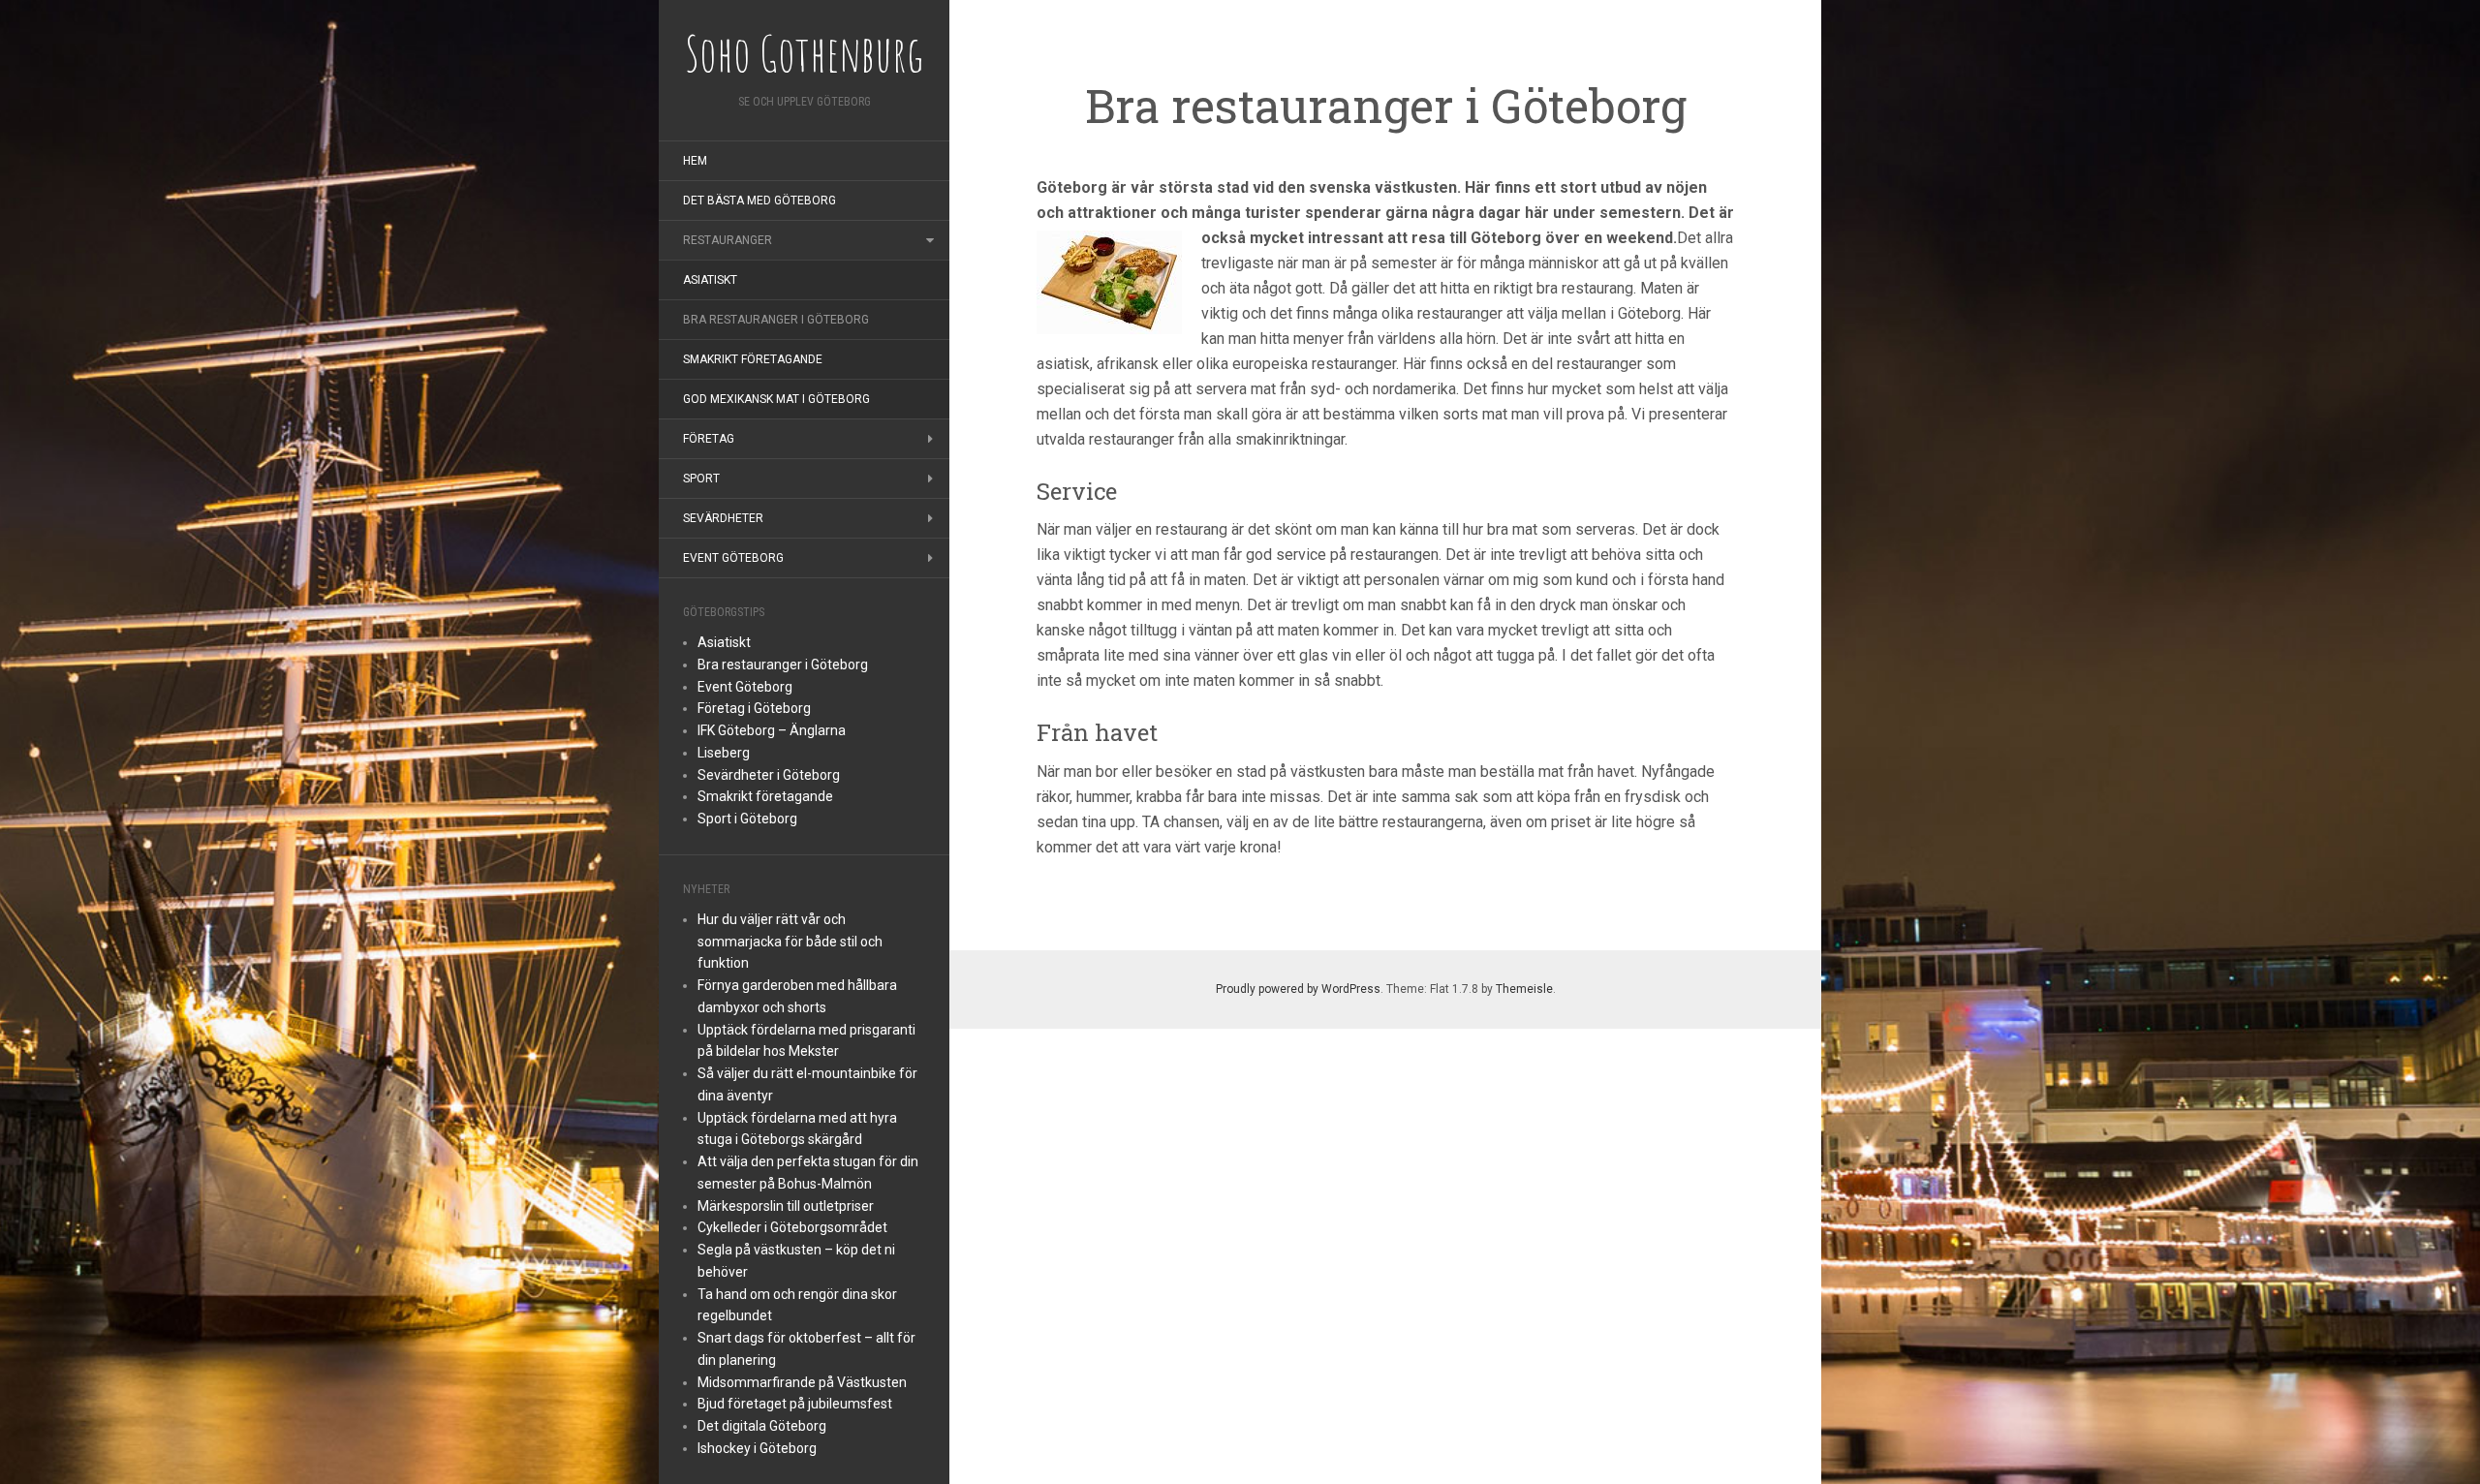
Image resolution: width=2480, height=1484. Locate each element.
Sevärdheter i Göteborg (769, 775)
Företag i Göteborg (754, 708)
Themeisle (1524, 989)
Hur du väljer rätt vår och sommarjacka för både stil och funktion (790, 942)
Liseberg (724, 753)
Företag (709, 439)
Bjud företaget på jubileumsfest (795, 1404)
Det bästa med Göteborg (759, 201)
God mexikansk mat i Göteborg (776, 399)
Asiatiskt (710, 280)
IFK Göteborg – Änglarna (772, 730)
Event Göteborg (733, 558)
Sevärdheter (723, 518)
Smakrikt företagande (753, 359)
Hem (695, 161)
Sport (701, 479)
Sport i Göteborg (747, 819)
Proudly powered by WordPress (1298, 989)
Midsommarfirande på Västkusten (802, 1382)
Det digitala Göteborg (762, 1426)
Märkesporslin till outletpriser (786, 1206)
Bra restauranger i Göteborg (776, 320)
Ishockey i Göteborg (757, 1448)
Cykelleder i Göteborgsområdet (792, 1227)
